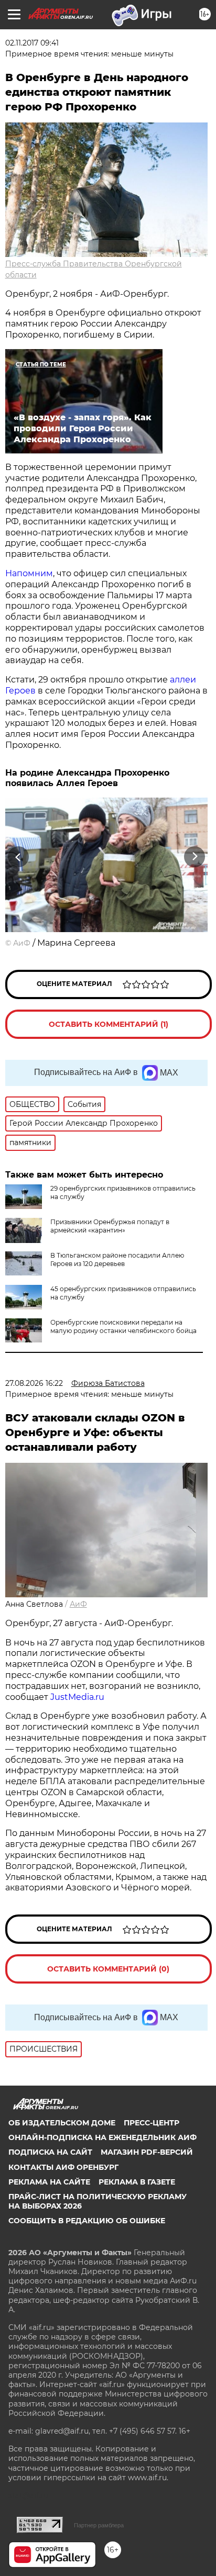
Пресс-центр (152, 2123)
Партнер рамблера (99, 2525)
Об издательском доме (62, 2123)
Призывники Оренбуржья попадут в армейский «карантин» (110, 1226)
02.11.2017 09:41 (32, 43)
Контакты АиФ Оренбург (63, 2167)
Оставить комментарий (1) (109, 1024)
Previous (17, 856)
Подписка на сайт (50, 2152)
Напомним (29, 573)
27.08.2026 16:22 (34, 1383)
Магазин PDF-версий (147, 2152)
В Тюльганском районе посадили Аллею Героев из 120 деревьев (117, 1259)
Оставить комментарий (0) (108, 1969)
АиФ (22, 943)
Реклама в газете (137, 2182)
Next (195, 856)
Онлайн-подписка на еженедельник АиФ (102, 2137)
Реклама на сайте (49, 2182)
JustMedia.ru (77, 1697)
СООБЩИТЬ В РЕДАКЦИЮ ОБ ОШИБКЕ (87, 2221)
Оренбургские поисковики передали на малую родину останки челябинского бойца (123, 1326)
